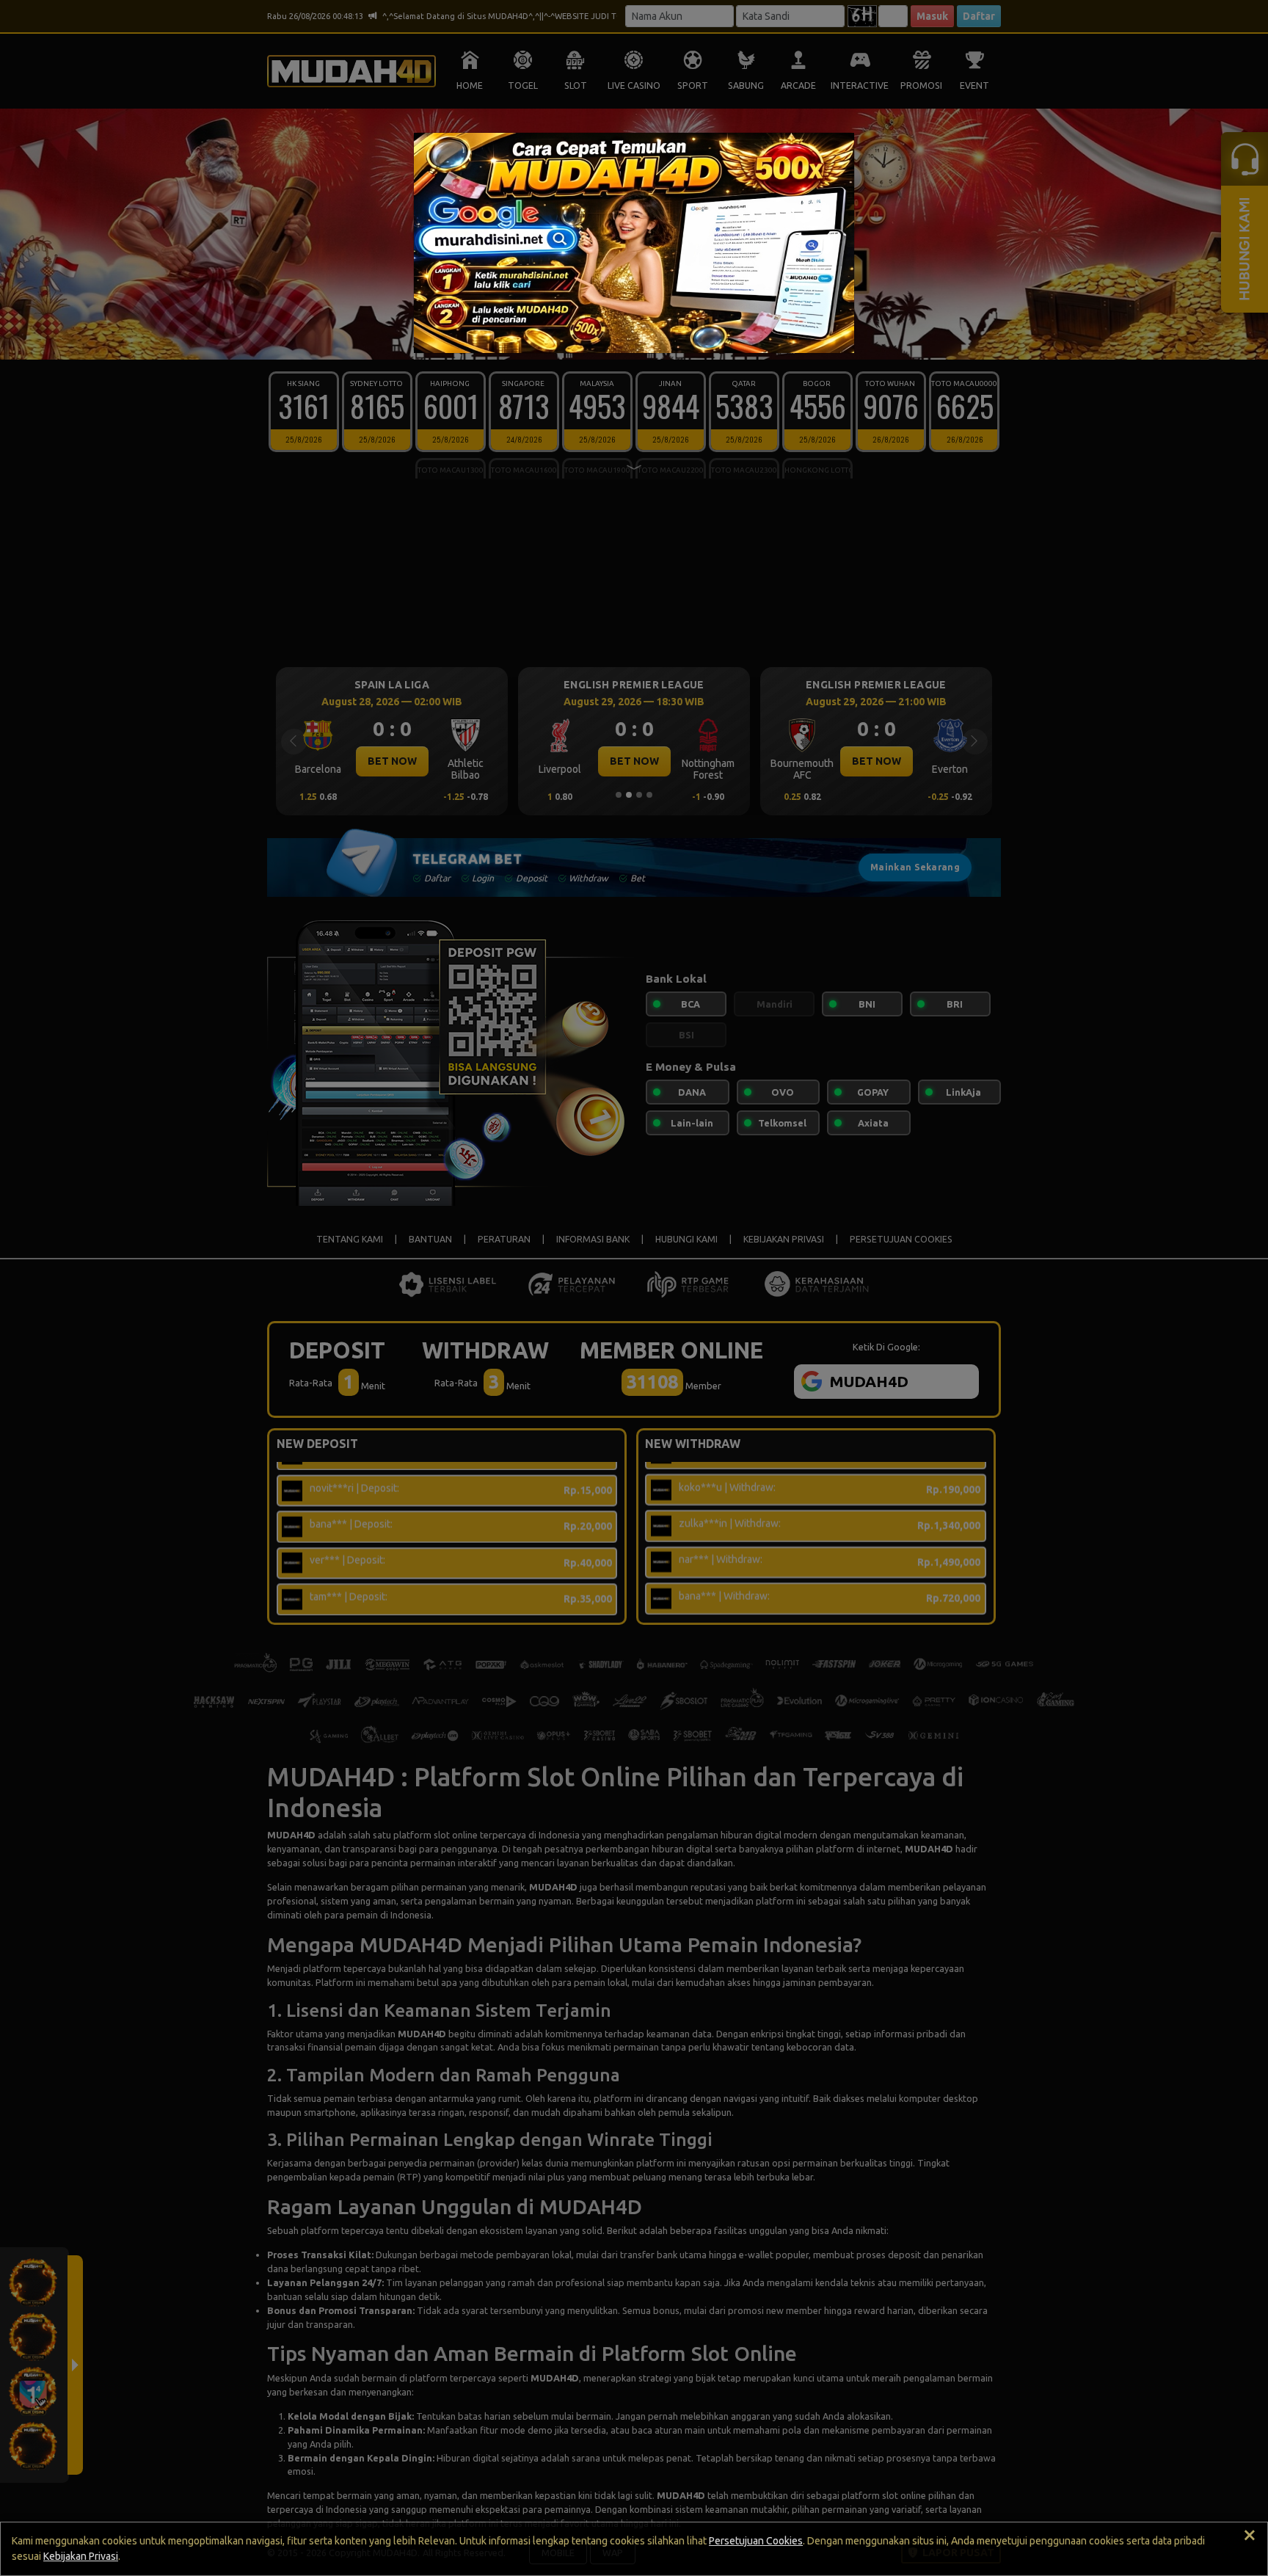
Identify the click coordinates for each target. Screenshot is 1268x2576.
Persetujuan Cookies (756, 2541)
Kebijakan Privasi (81, 2556)
